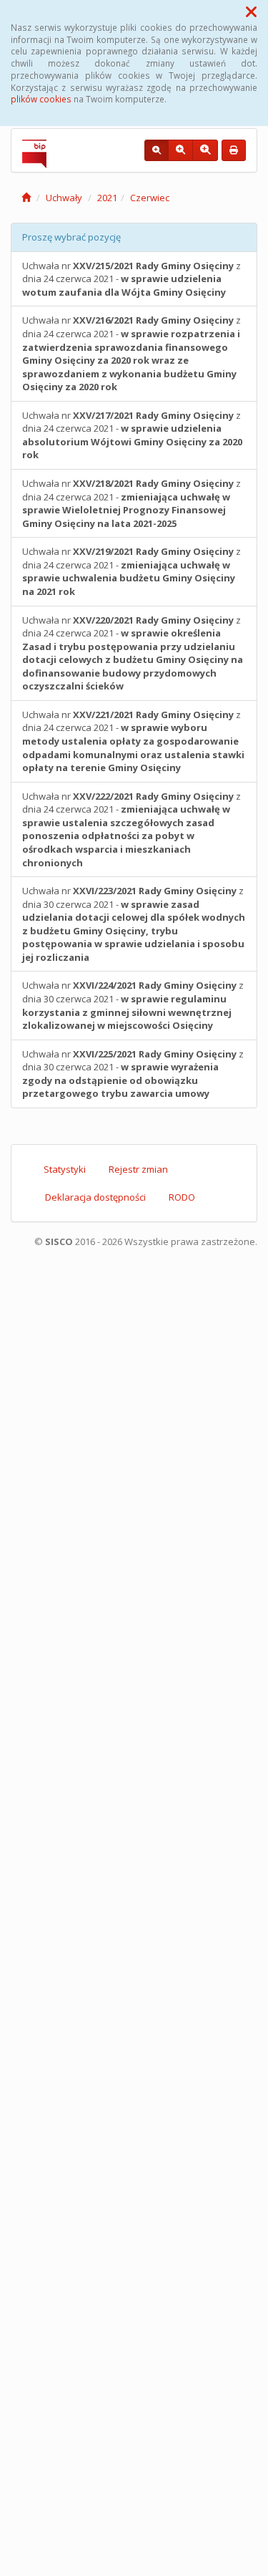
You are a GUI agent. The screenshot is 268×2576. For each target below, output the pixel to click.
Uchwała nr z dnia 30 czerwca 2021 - (134, 924)
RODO (182, 1197)
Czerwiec (150, 198)
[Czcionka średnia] (180, 150)
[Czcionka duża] (205, 150)
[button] (251, 11)
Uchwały (64, 198)
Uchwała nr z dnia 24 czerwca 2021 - (131, 279)
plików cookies (41, 99)
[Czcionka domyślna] (157, 150)
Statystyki (65, 1169)
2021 (107, 198)
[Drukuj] (234, 150)
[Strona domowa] (26, 198)
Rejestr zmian (138, 1169)
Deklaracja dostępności (95, 1197)
